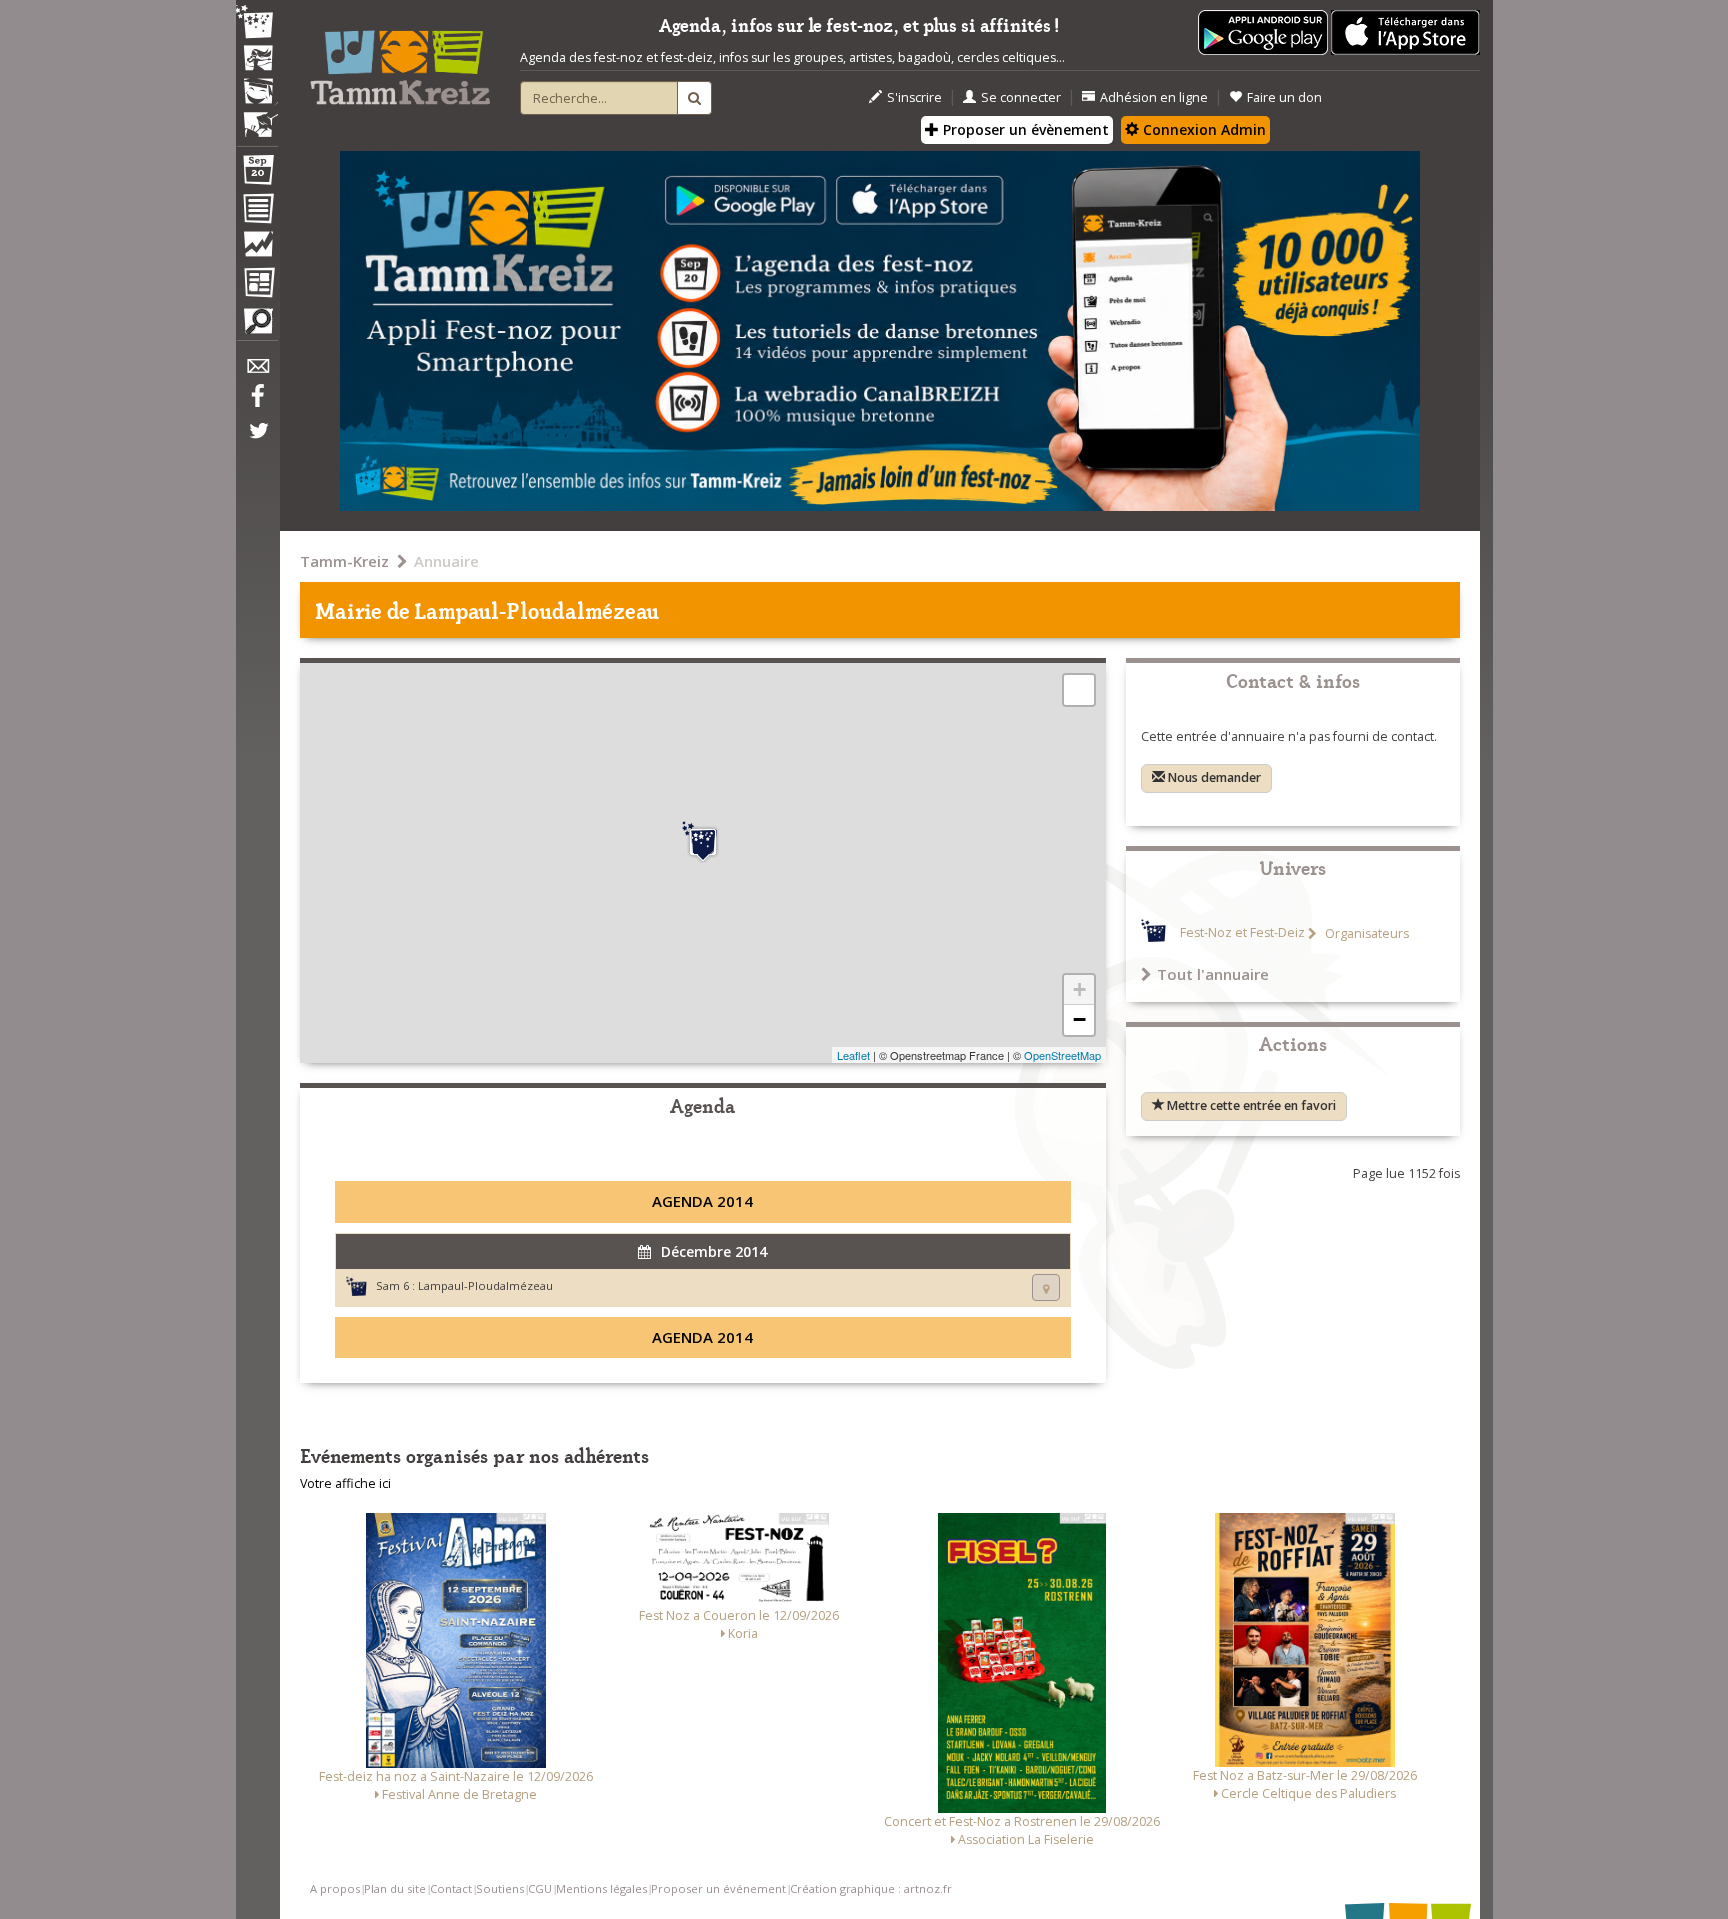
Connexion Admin (1202, 129)
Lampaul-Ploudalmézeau (485, 1285)
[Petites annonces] (257, 326)
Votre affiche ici (345, 1483)
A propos (335, 1888)
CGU (540, 1888)
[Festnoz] (257, 23)
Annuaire (446, 561)
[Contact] (257, 371)
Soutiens (500, 1888)
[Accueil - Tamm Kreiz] (400, 60)
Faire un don (1284, 97)
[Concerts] (257, 60)
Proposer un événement (718, 1888)
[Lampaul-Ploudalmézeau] (703, 842)
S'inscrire (914, 97)
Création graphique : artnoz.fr (871, 1888)
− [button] (1079, 1019)
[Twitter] (257, 441)
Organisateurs (1365, 933)
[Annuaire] (257, 212)
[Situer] (1046, 1287)
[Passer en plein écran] (1079, 690)
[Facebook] (257, 403)
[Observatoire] (257, 249)
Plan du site (395, 1888)
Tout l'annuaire (1213, 974)
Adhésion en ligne (1154, 97)
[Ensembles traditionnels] (257, 117)
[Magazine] (257, 285)
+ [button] (1079, 989)
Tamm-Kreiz (344, 561)
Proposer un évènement (1024, 129)
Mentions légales (601, 1888)
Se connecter (1021, 97)
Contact (451, 1888)
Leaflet (853, 1055)
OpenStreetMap (1062, 1055)
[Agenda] (257, 174)
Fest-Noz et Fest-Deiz (1242, 933)
